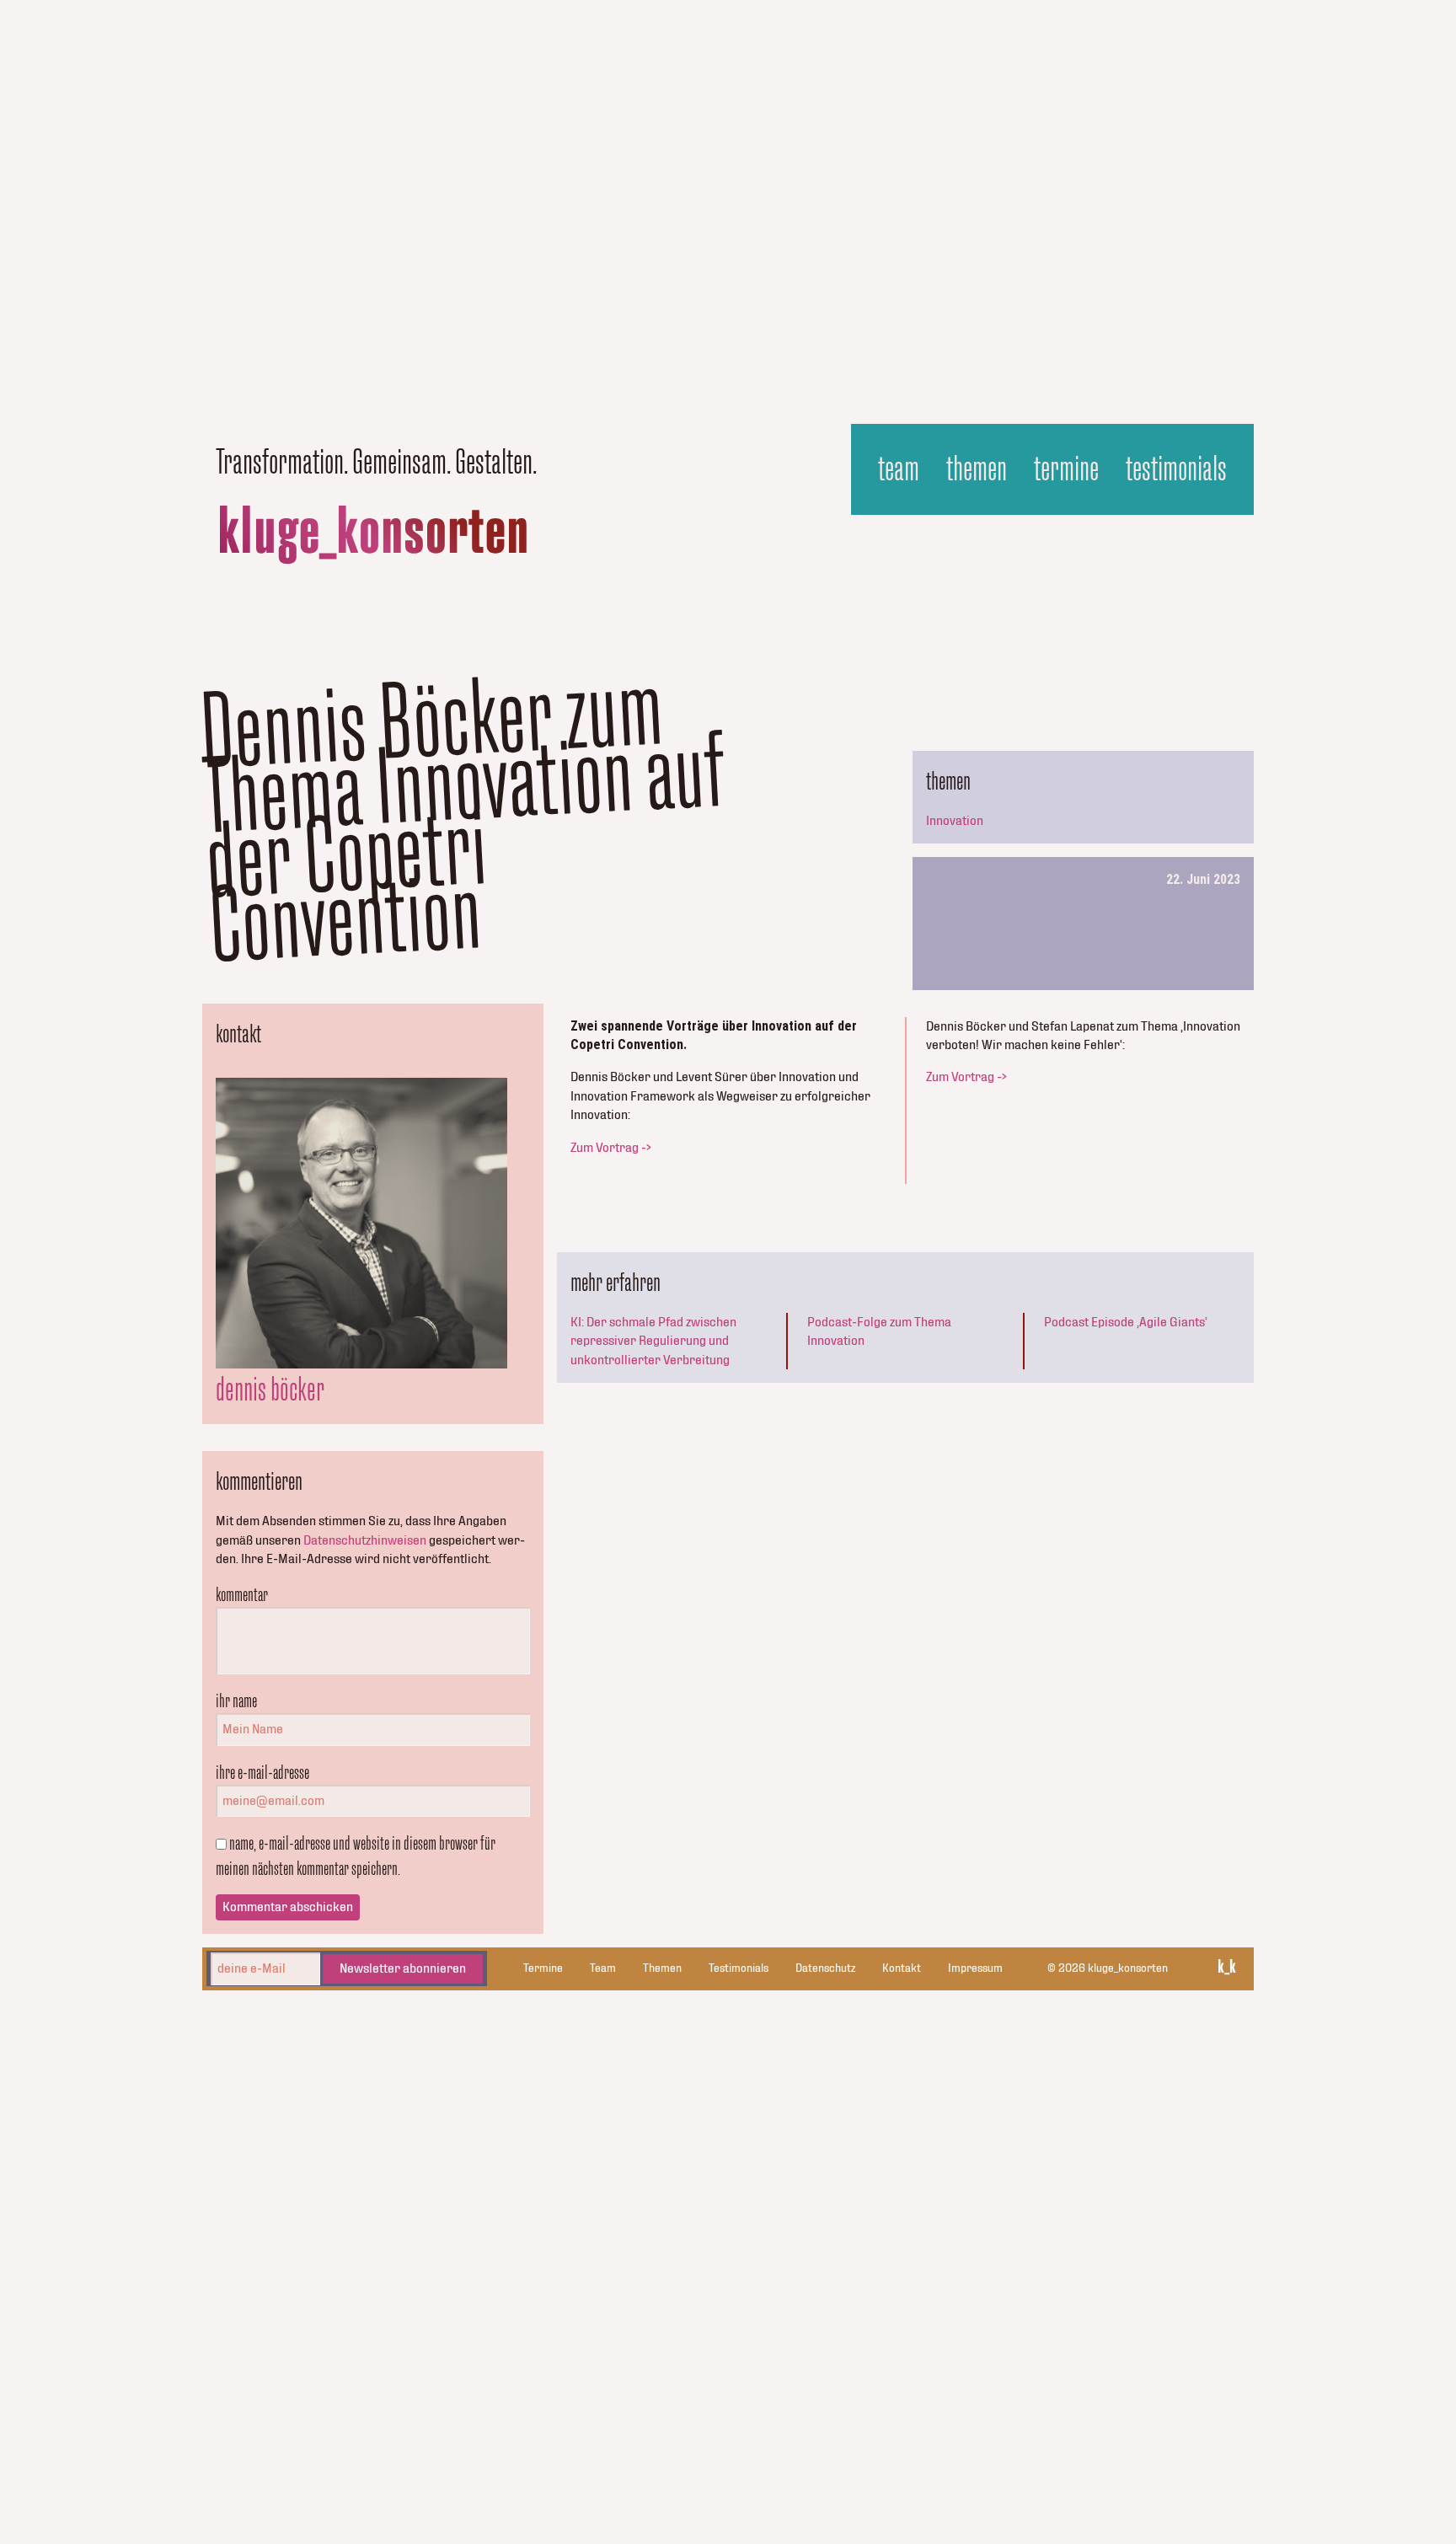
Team (899, 469)
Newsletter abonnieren (403, 1968)
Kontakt (902, 1968)
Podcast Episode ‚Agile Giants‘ (1126, 1322)
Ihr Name (236, 1700)
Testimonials (1176, 469)
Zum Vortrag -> (611, 1148)
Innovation (955, 821)
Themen (977, 469)
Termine (1066, 469)
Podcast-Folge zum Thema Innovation (879, 1331)
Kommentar (242, 1594)
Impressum (975, 1968)
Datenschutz (825, 1968)
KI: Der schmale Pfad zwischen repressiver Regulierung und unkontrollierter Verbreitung (653, 1341)
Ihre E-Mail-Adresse (262, 1772)
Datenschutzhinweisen (365, 1540)
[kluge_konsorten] (373, 535)
